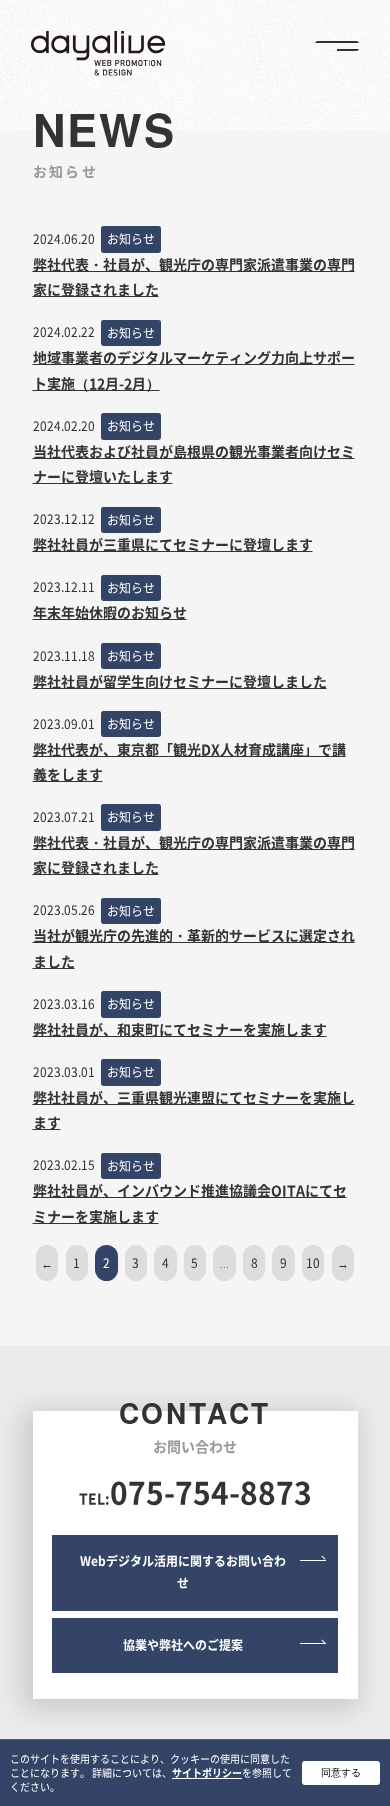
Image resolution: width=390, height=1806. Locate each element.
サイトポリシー (207, 1772)
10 (313, 1263)
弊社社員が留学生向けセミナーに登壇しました (180, 681)
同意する (341, 1772)
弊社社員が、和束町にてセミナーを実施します (180, 1029)
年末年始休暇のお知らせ (110, 612)
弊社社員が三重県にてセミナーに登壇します (173, 544)
